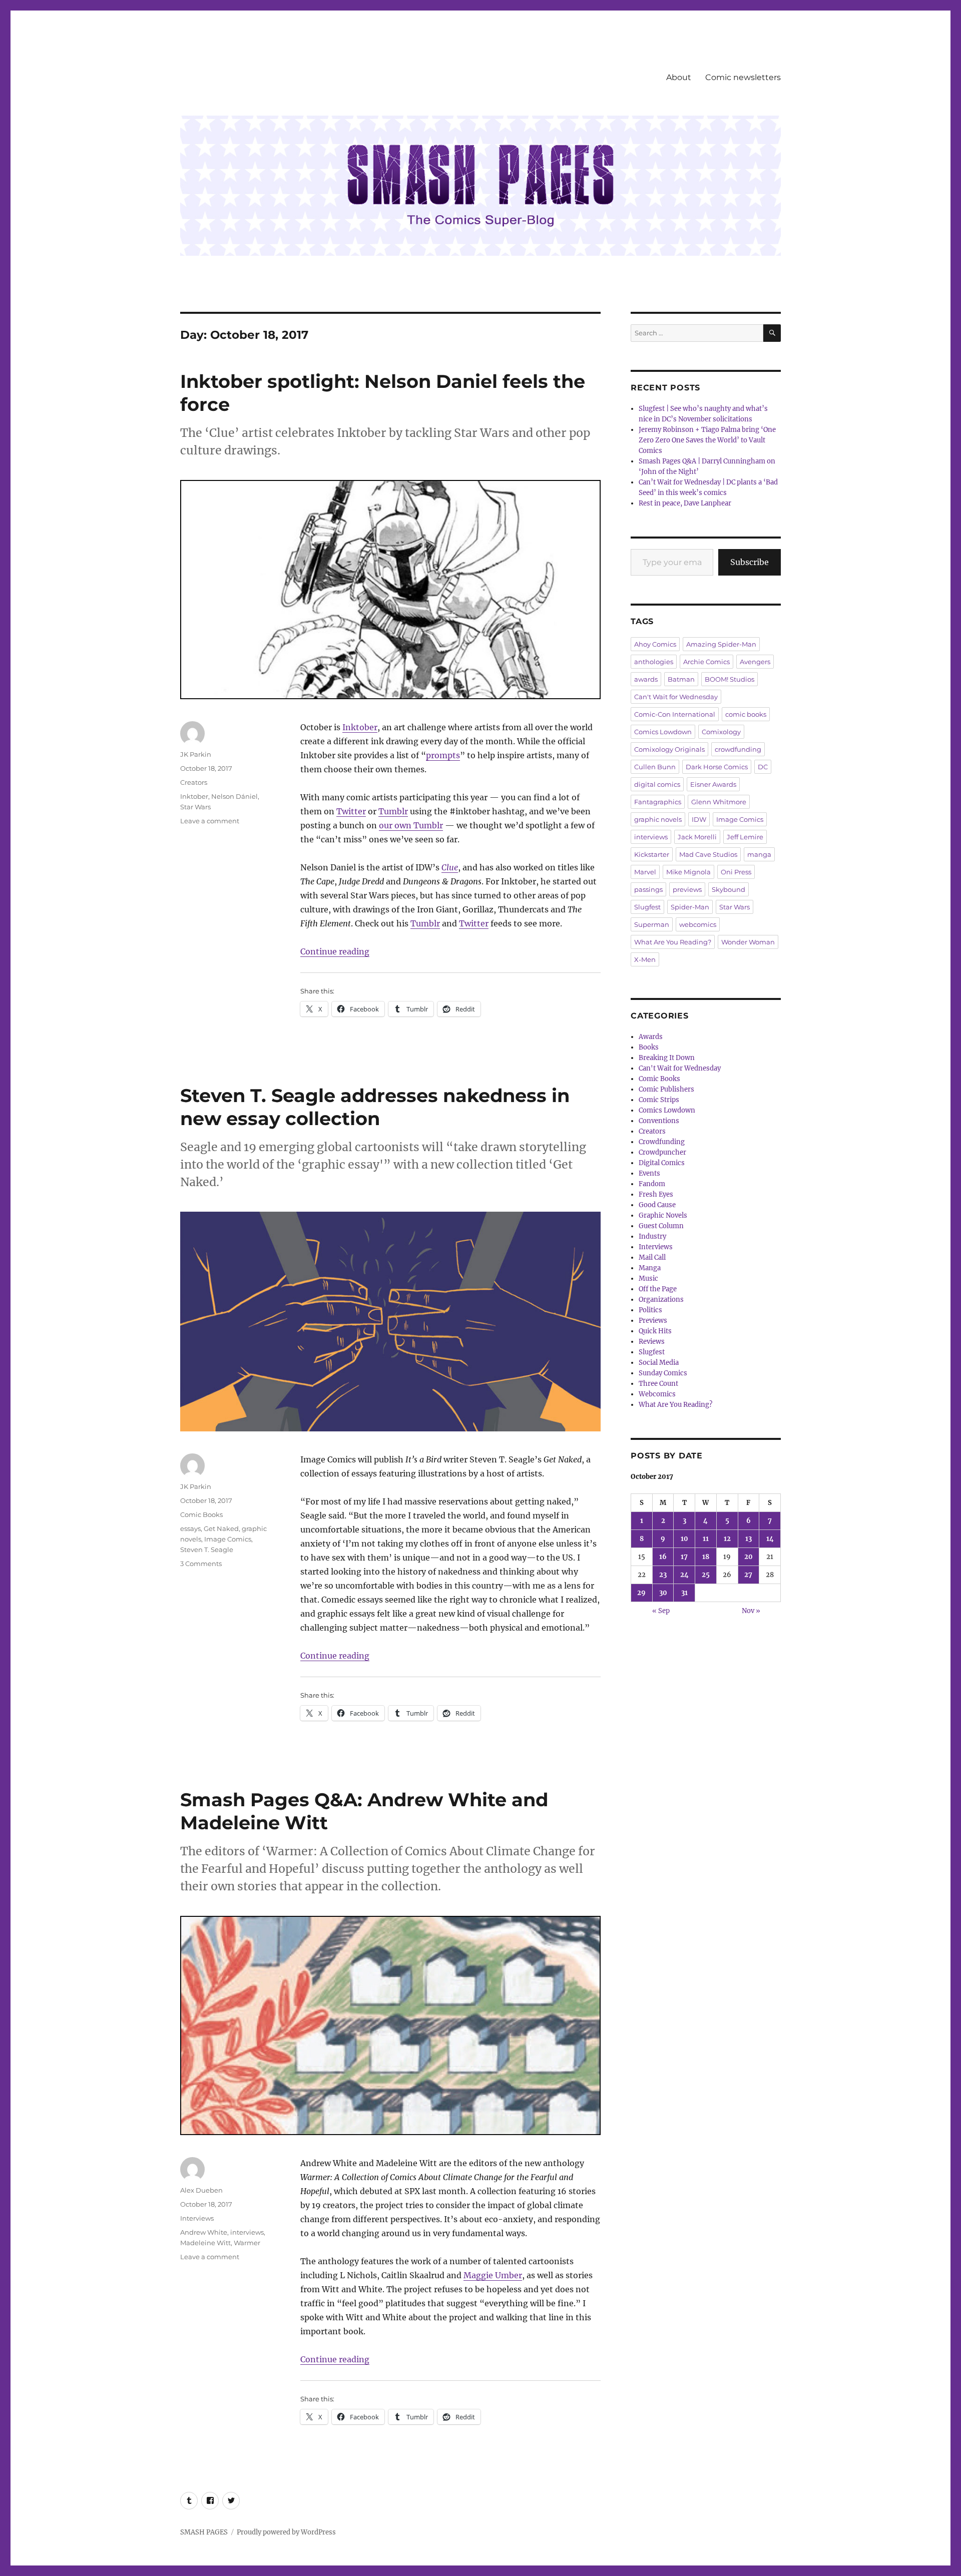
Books (649, 1047)
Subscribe (750, 562)
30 (663, 1593)
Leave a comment (210, 821)
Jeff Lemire (745, 837)
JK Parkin (196, 754)
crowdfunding (738, 749)
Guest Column (661, 1226)
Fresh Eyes (656, 1194)
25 (706, 1575)
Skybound (729, 889)
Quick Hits (655, 1331)
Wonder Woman (748, 942)
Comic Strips (659, 1100)
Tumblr (393, 811)
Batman (681, 679)
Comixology (721, 732)
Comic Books (201, 1514)
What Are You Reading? (673, 942)
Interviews (197, 2218)
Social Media (659, 1363)
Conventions (659, 1121)
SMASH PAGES (204, 2532)
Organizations (661, 1300)
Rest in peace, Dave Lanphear (685, 503)
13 (749, 1539)
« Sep (661, 1611)
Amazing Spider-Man (721, 644)
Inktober (360, 727)
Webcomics (657, 1394)
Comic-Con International (675, 714)
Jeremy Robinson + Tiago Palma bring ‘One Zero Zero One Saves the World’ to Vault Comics (707, 440)
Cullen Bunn (655, 767)
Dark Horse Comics (717, 767)
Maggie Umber (493, 2275)
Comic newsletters (743, 77)
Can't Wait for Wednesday (676, 697)
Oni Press (736, 872)
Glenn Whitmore (719, 802)
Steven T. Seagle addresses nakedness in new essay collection (375, 1107)
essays (190, 1528)
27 (748, 1575)
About (679, 77)
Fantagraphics (658, 802)
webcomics (698, 924)
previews (687, 889)
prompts (443, 755)
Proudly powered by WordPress (286, 2532)
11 (706, 1539)
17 (684, 1557)
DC (763, 767)
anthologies (654, 662)
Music (648, 1278)
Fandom (652, 1184)
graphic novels (658, 819)
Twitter (351, 811)
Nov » (751, 1611)
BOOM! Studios (730, 679)
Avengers (755, 662)
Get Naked (221, 1528)
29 (641, 1593)
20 (749, 1557)
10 (684, 1539)
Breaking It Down (667, 1058)
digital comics (657, 784)
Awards (651, 1037)
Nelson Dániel (234, 796)
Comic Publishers (666, 1089)
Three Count (658, 1384)
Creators (194, 782)
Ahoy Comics (655, 644)
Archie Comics (706, 662)
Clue (450, 867)
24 (684, 1575)
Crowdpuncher (662, 1152)
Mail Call (652, 1257)
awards (646, 679)
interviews (247, 2232)
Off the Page (658, 1289)
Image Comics (228, 1539)
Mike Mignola (688, 872)
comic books (746, 714)
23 (663, 1575)
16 (663, 1557)
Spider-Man (690, 907)
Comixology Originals (669, 749)
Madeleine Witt (205, 2243)
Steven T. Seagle (207, 1550)
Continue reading (335, 951)
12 (727, 1539)
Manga (650, 1268)
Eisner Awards (713, 784)
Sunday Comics (663, 1373)
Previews (653, 1321)
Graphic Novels (663, 1215)
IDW (699, 819)
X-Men (645, 959)
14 (770, 1539)
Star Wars (195, 807)
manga (759, 854)
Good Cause (657, 1205)
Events (649, 1173)
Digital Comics (662, 1163)
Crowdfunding (662, 1142)
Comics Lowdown (663, 732)
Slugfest (647, 907)
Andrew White (204, 2232)
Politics (650, 1310)
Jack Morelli (697, 837)
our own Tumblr (411, 825)
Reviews (652, 1342)
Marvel (645, 872)
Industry (652, 1236)
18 (706, 1557)
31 (684, 1593)
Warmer (247, 2243)
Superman (652, 924)
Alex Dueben (201, 2190)
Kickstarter (652, 854)
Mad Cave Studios (708, 854)
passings (648, 889)
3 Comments (201, 1564)
